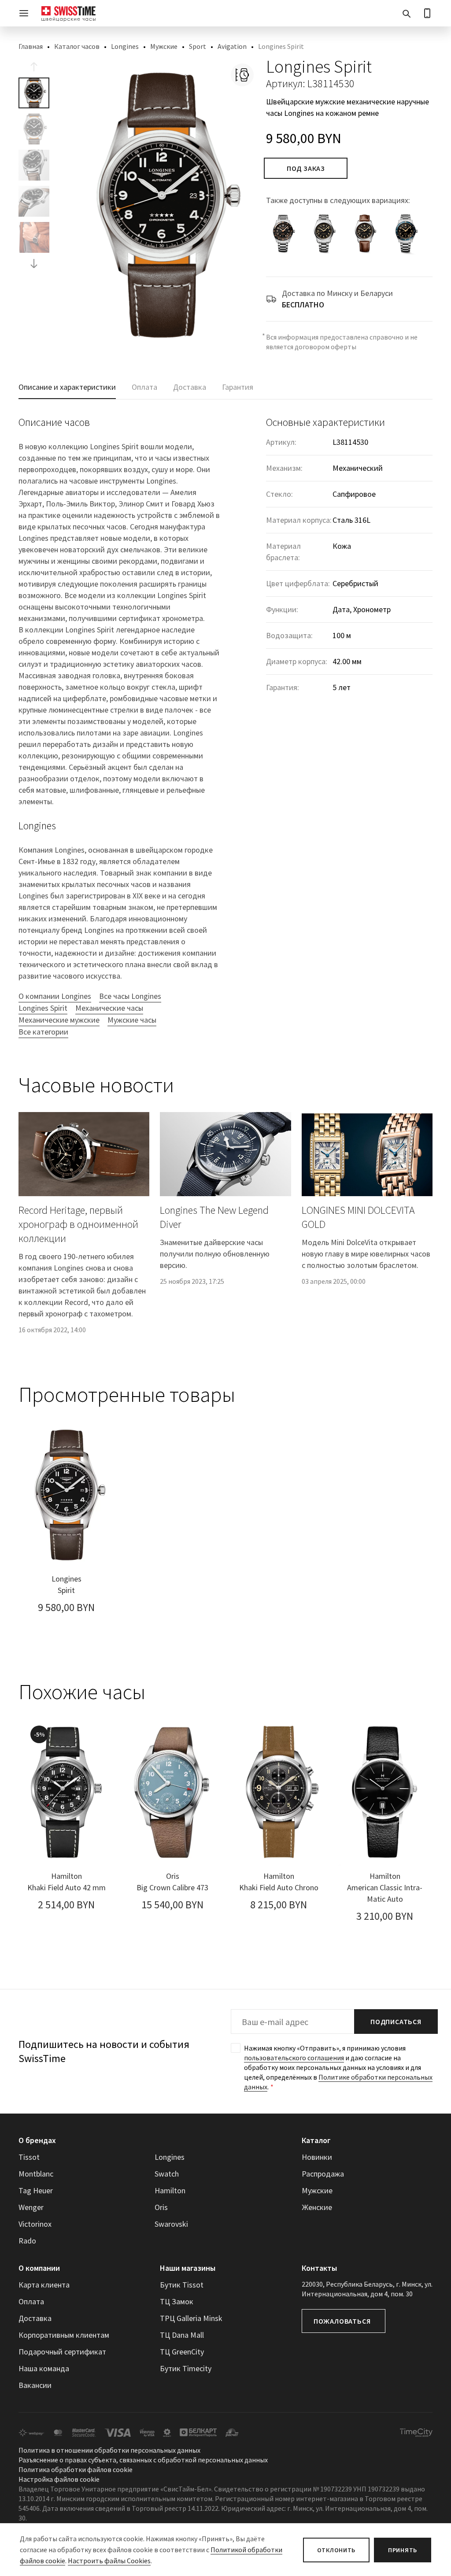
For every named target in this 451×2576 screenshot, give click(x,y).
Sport (198, 46)
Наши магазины (188, 2268)
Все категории (43, 1032)
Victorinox (35, 2224)
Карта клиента (44, 2285)
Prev (34, 67)
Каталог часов (77, 46)
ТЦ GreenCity (182, 2352)
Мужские (164, 46)
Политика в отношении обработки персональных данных (109, 2450)
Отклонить (336, 2550)
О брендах (37, 2140)
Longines (125, 46)
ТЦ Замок (177, 2301)
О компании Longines (55, 996)
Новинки (317, 2157)
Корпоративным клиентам (64, 2335)
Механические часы (109, 1008)
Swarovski (171, 2224)
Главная (31, 46)
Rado (27, 2241)
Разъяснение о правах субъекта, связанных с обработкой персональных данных (143, 2460)
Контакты (319, 2268)
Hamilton (170, 2190)
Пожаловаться (342, 2321)
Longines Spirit (43, 1008)
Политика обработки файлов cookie (76, 2470)
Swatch (167, 2174)
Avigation (232, 46)
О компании (39, 2268)
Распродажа (323, 2174)
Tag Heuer (36, 2190)
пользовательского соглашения (294, 2058)
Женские (317, 2207)
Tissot (29, 2157)
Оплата (31, 2301)
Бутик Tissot (182, 2285)
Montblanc (36, 2174)
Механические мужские (59, 1020)
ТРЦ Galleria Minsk (191, 2318)
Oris (161, 2207)
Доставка (35, 2318)
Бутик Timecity (186, 2368)
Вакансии (35, 2385)
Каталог (316, 2140)
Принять (403, 2550)
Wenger (31, 2207)
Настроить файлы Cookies (109, 2561)
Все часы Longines (130, 996)
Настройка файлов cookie (59, 2480)
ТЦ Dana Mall (182, 2335)
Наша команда (44, 2368)
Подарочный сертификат (62, 2352)
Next (34, 263)
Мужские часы (132, 1020)
